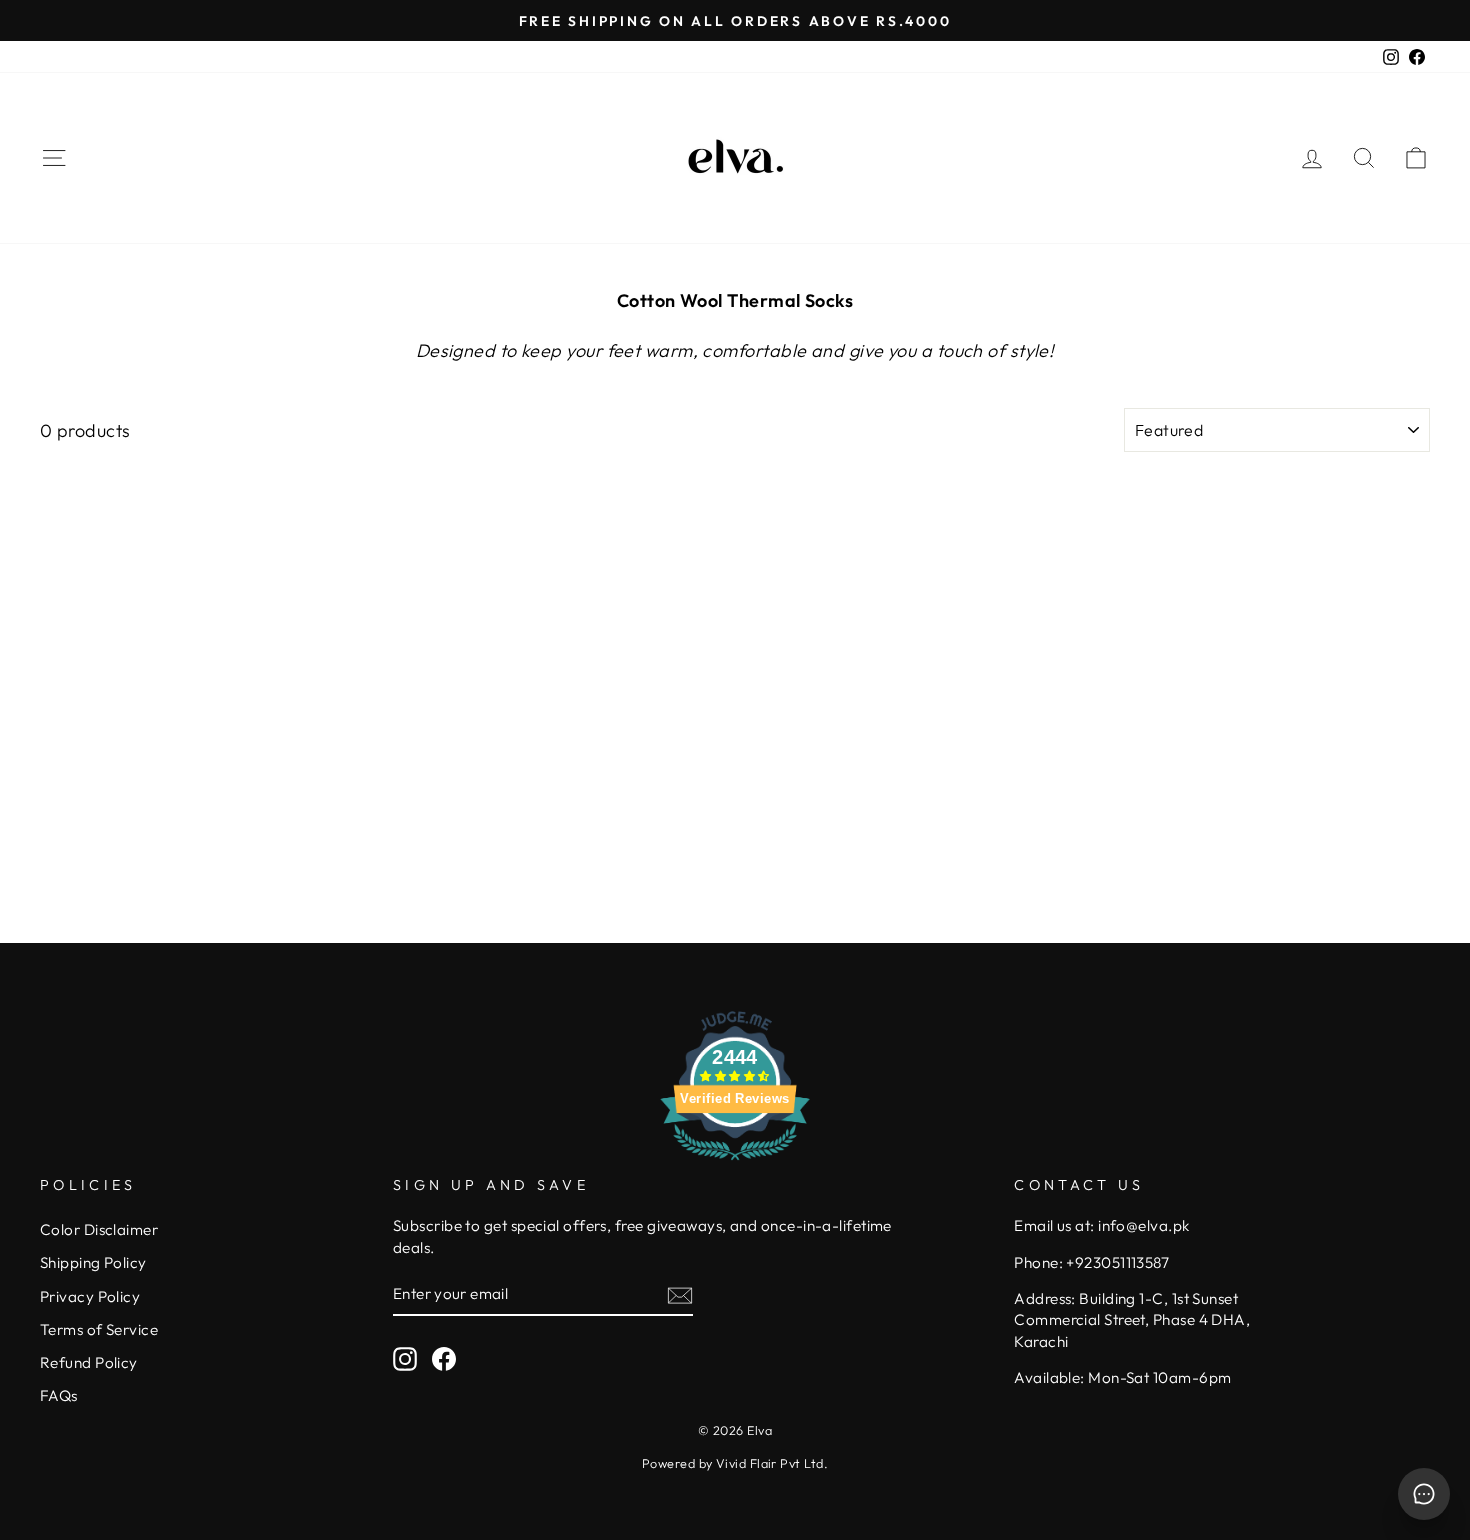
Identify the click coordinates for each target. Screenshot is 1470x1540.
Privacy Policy (90, 1296)
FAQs (59, 1395)
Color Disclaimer (99, 1229)
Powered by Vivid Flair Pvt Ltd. (735, 1463)
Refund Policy (89, 1362)
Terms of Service (99, 1329)
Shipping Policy (93, 1262)
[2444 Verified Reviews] (735, 1162)
